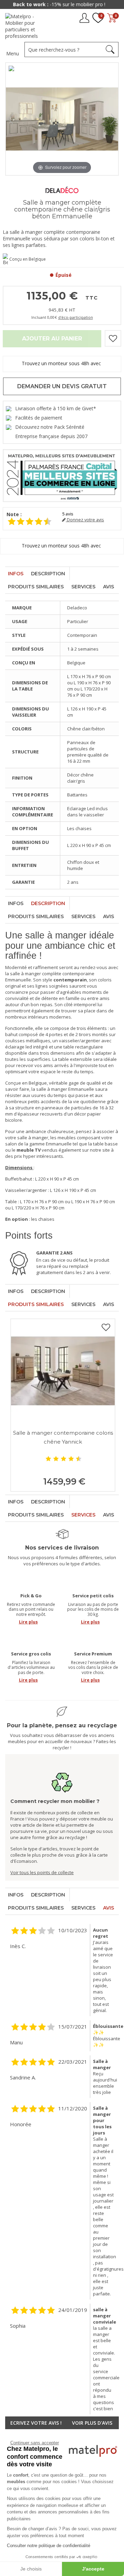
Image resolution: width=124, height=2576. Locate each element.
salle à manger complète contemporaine (52, 974)
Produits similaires (36, 587)
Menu (13, 53)
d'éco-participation (76, 317)
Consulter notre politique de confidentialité (49, 2546)
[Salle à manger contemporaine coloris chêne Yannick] (63, 1371)
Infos (16, 574)
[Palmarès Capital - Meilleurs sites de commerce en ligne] (62, 475)
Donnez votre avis (85, 520)
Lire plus (28, 1622)
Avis (108, 587)
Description (48, 574)
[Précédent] (11, 119)
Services (83, 587)
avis (68, 514)
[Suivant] (113, 119)
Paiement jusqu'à (62, 4)
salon (11, 1144)
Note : (14, 514)
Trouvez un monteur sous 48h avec (62, 363)
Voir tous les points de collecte (42, 1872)
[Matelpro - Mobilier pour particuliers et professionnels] (27, 26)
